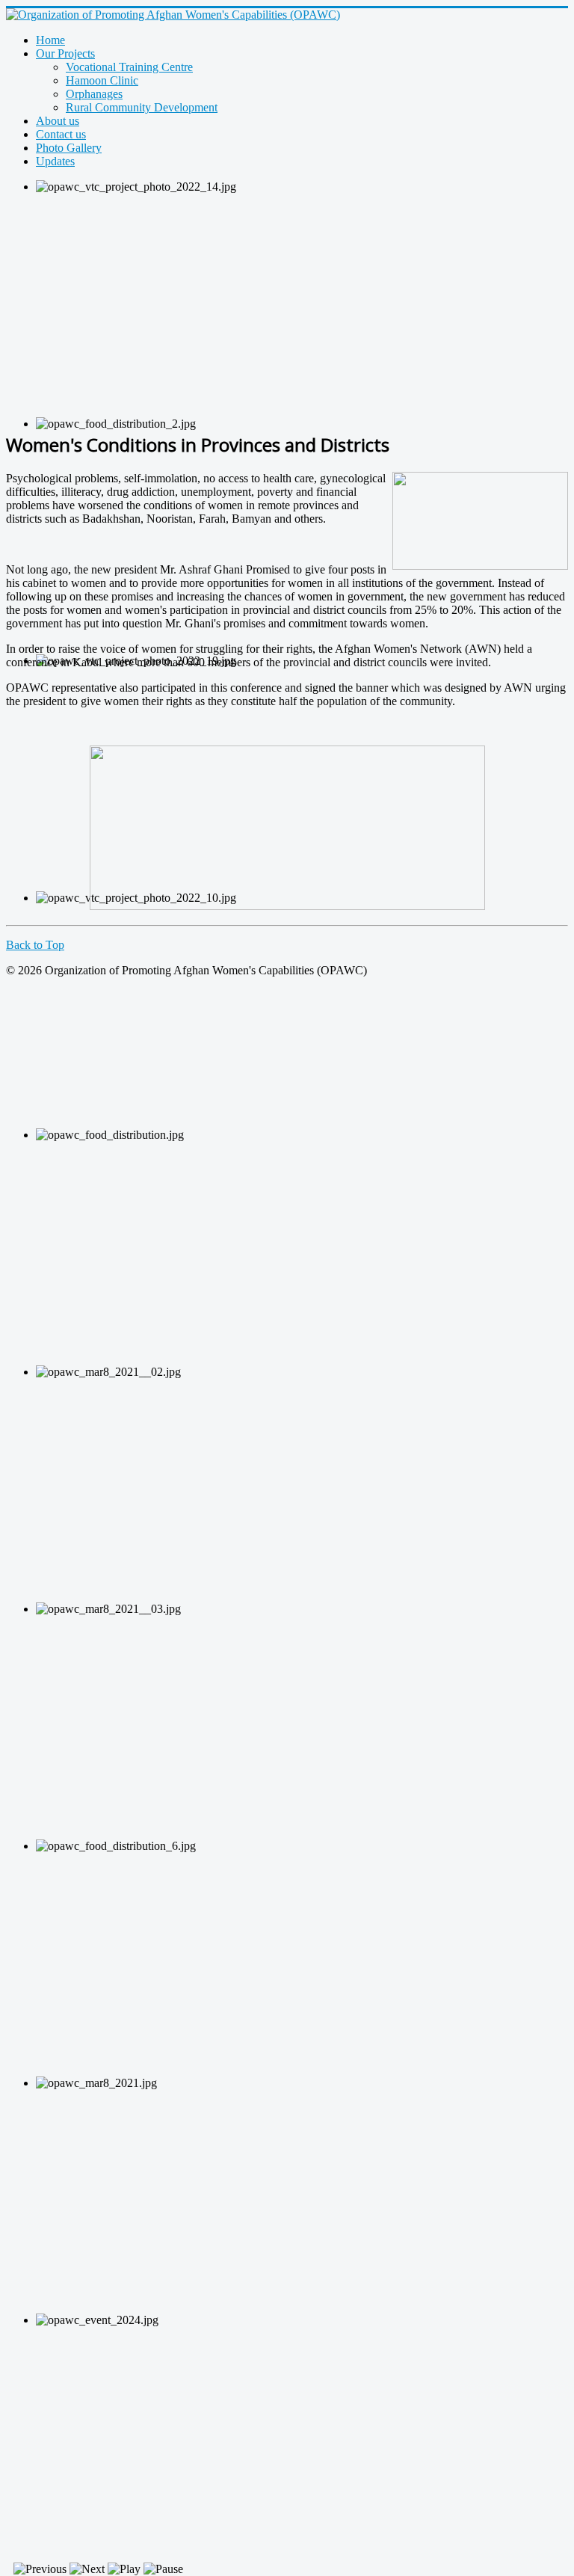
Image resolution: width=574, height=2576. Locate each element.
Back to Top (35, 945)
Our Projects (65, 53)
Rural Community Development (142, 107)
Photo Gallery (69, 148)
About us (58, 121)
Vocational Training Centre (129, 67)
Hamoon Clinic (102, 80)
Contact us (61, 134)
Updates (55, 161)
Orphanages (94, 94)
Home (50, 40)
